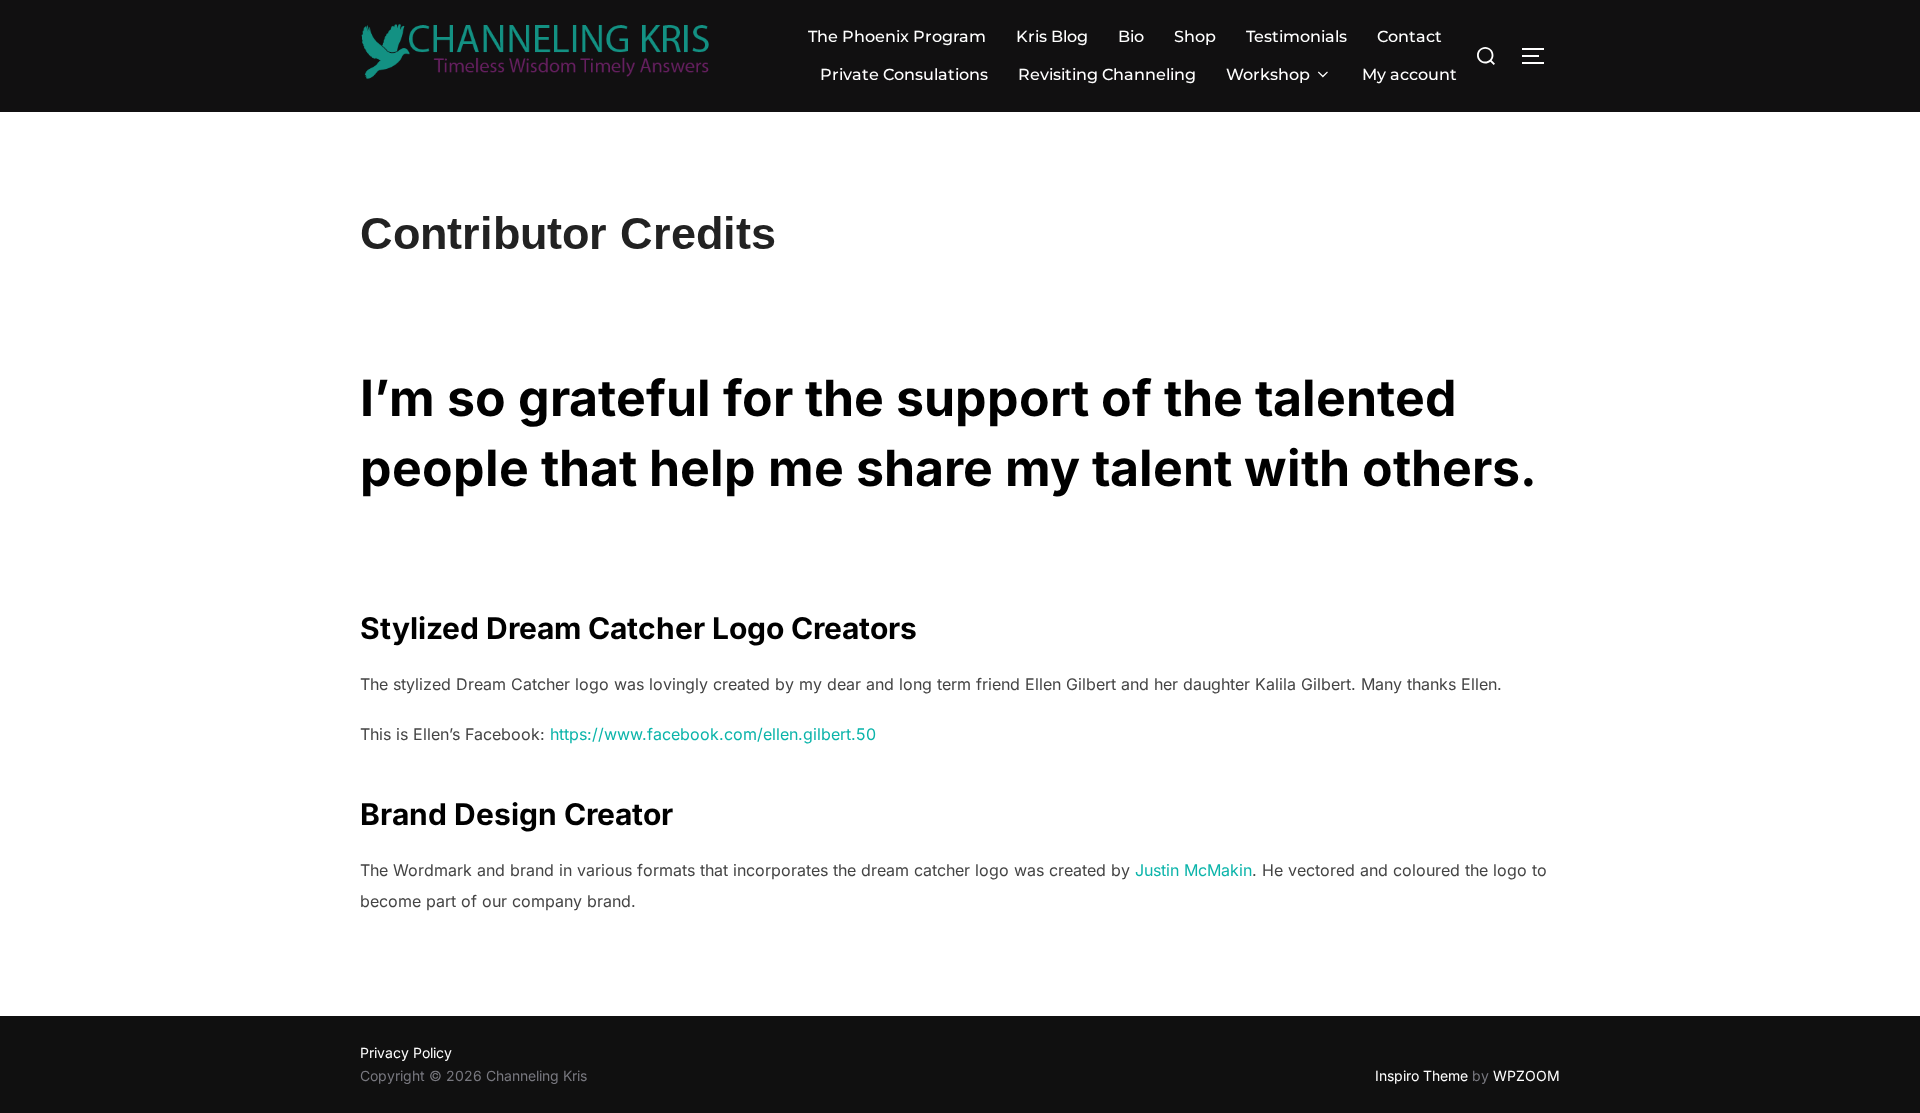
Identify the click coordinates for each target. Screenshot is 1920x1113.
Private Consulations (904, 74)
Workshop (1268, 74)
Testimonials (1296, 36)
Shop (1195, 36)
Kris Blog (1052, 36)
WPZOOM (1526, 1075)
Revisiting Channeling (1107, 74)
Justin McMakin (1193, 870)
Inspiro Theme (1421, 1075)
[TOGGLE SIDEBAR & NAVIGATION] (1540, 56)
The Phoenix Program (897, 36)
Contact (1409, 36)
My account (1409, 74)
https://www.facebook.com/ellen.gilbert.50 (713, 734)
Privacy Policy (406, 1052)
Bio (1131, 36)
